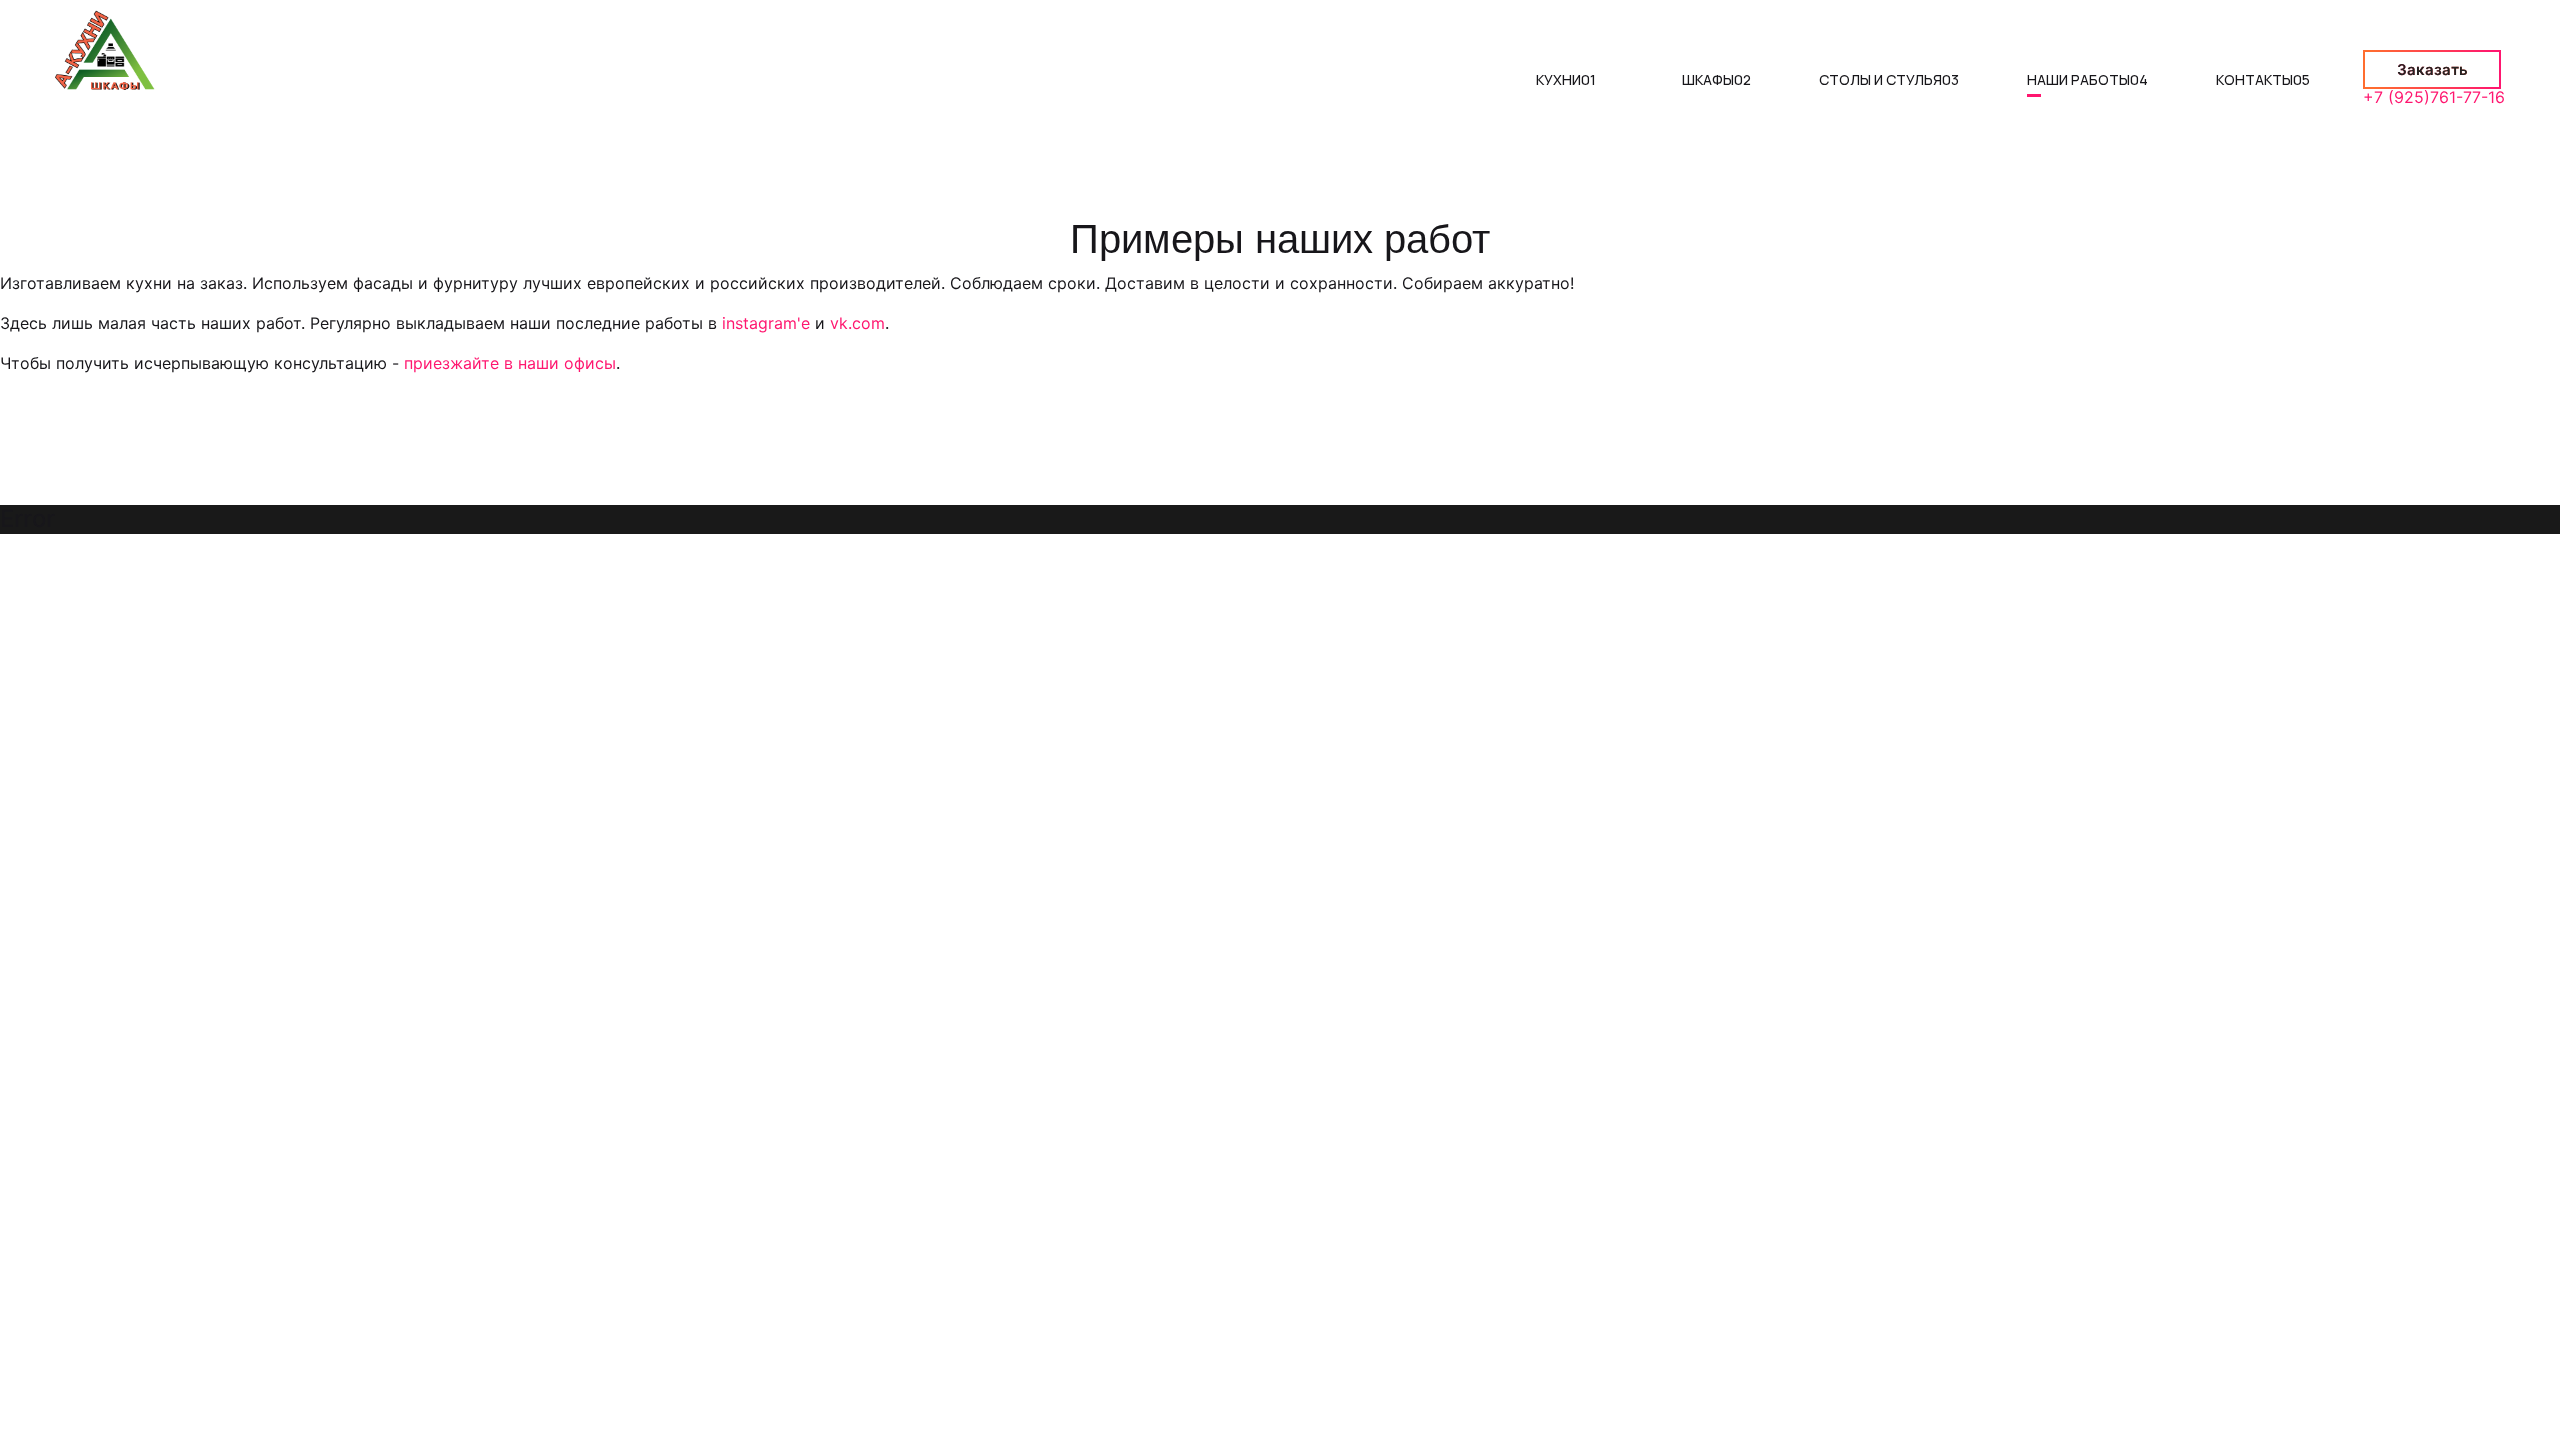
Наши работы (2087, 79)
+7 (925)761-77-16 (2434, 97)
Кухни (1566, 79)
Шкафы (1716, 79)
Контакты (2263, 79)
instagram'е (766, 323)
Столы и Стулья (1889, 79)
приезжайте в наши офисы (510, 363)
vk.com (857, 323)
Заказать (2432, 69)
